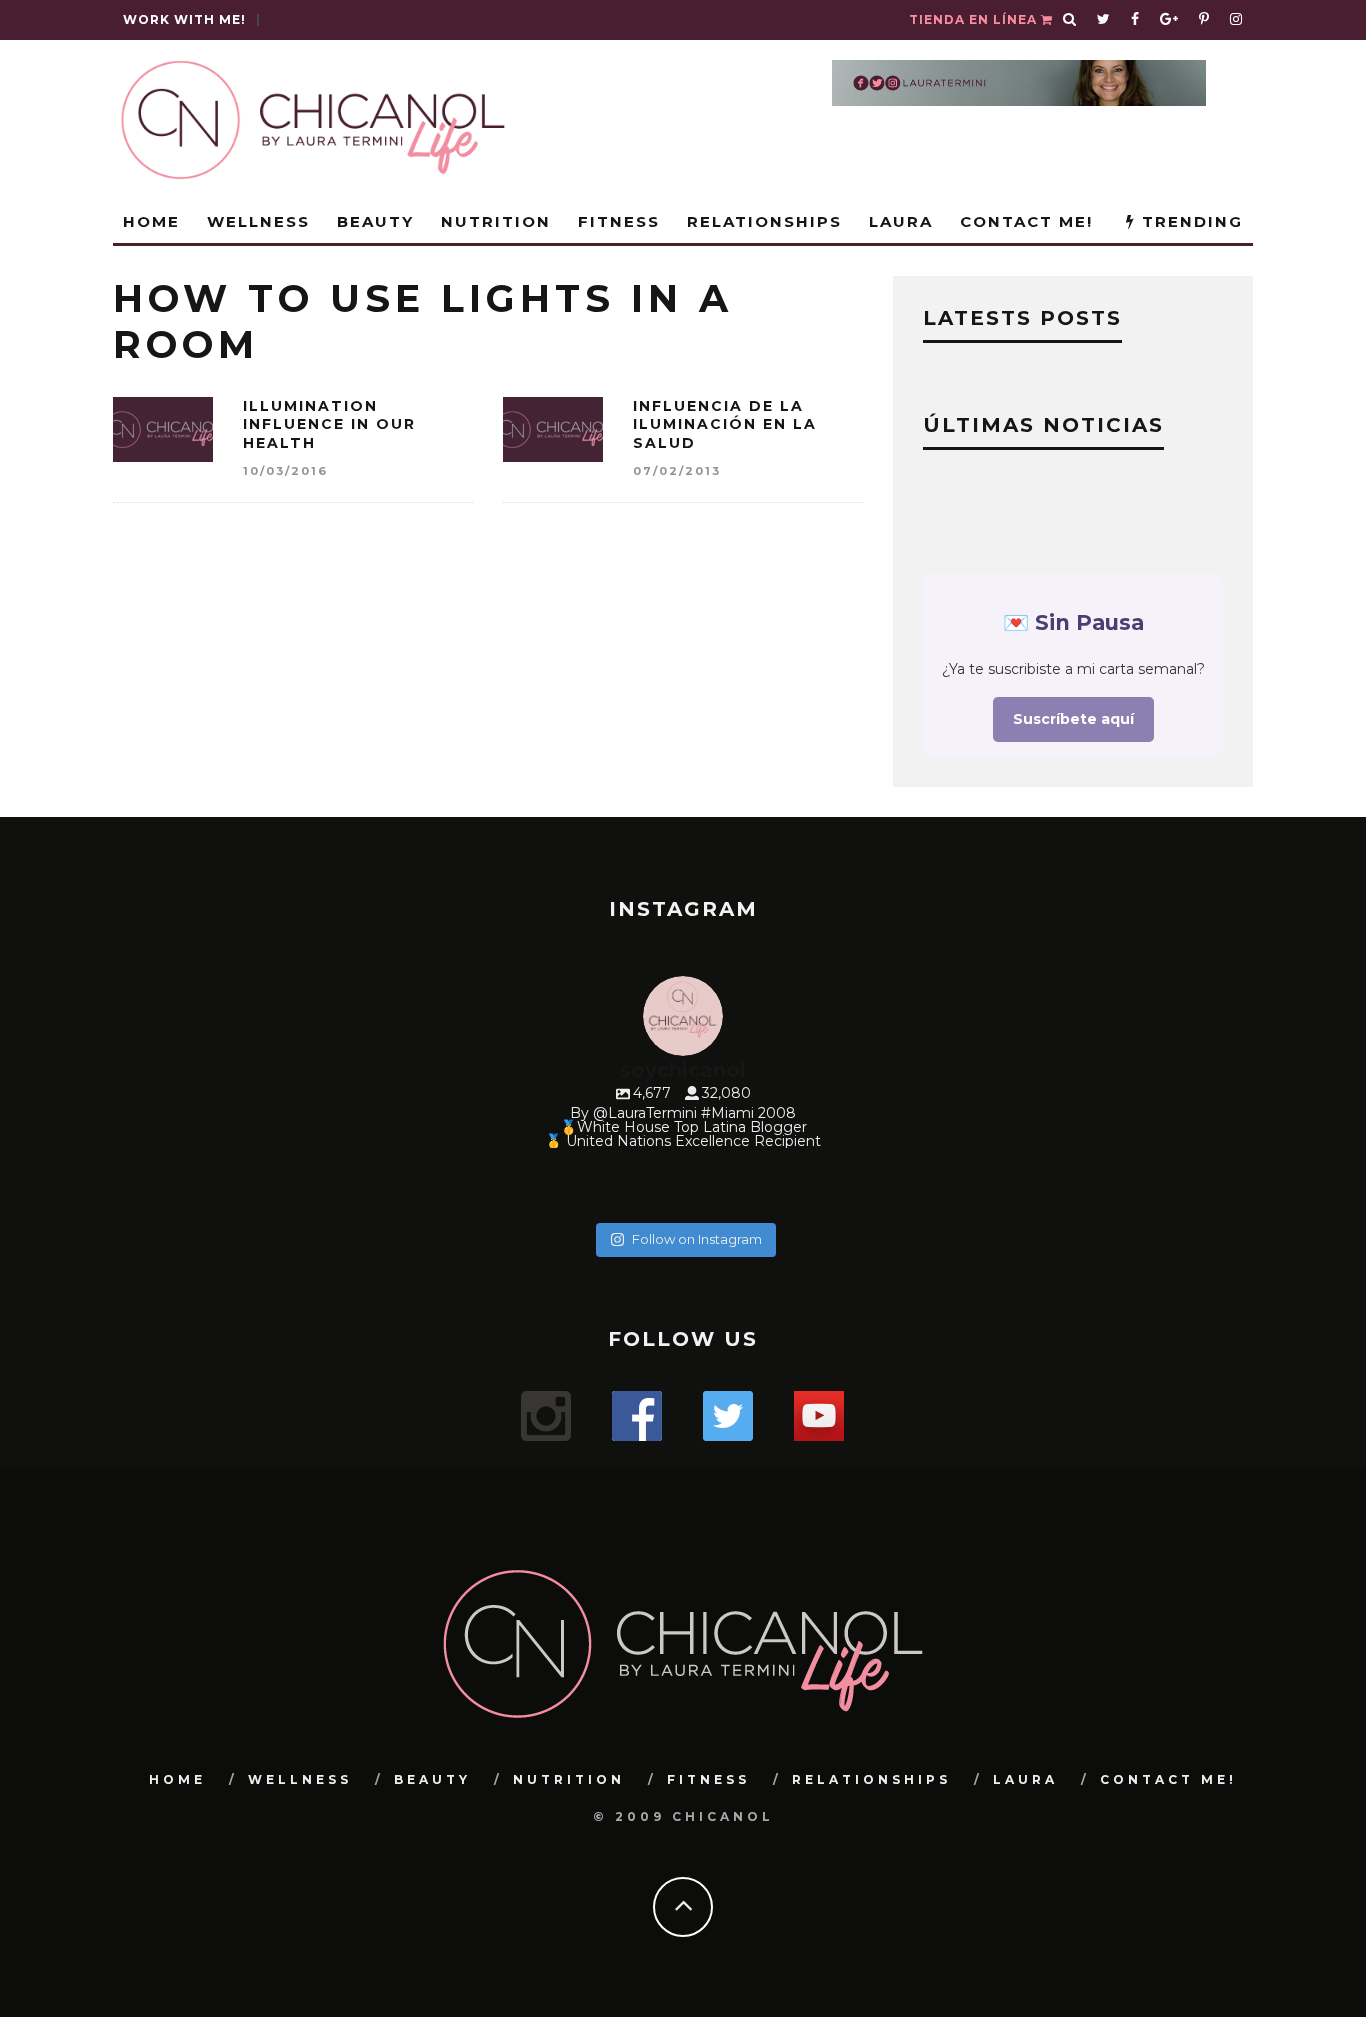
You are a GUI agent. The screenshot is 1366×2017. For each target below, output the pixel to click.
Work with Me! (184, 19)
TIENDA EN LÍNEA (975, 19)
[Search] (1070, 20)
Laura (901, 221)
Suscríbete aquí (1073, 719)
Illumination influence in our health (329, 424)
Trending (1189, 221)
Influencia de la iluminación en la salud (725, 424)
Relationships (764, 221)
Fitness (619, 221)
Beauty (375, 221)
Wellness (258, 221)
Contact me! (1026, 221)
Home (151, 221)
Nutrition (496, 221)
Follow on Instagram (697, 1239)
